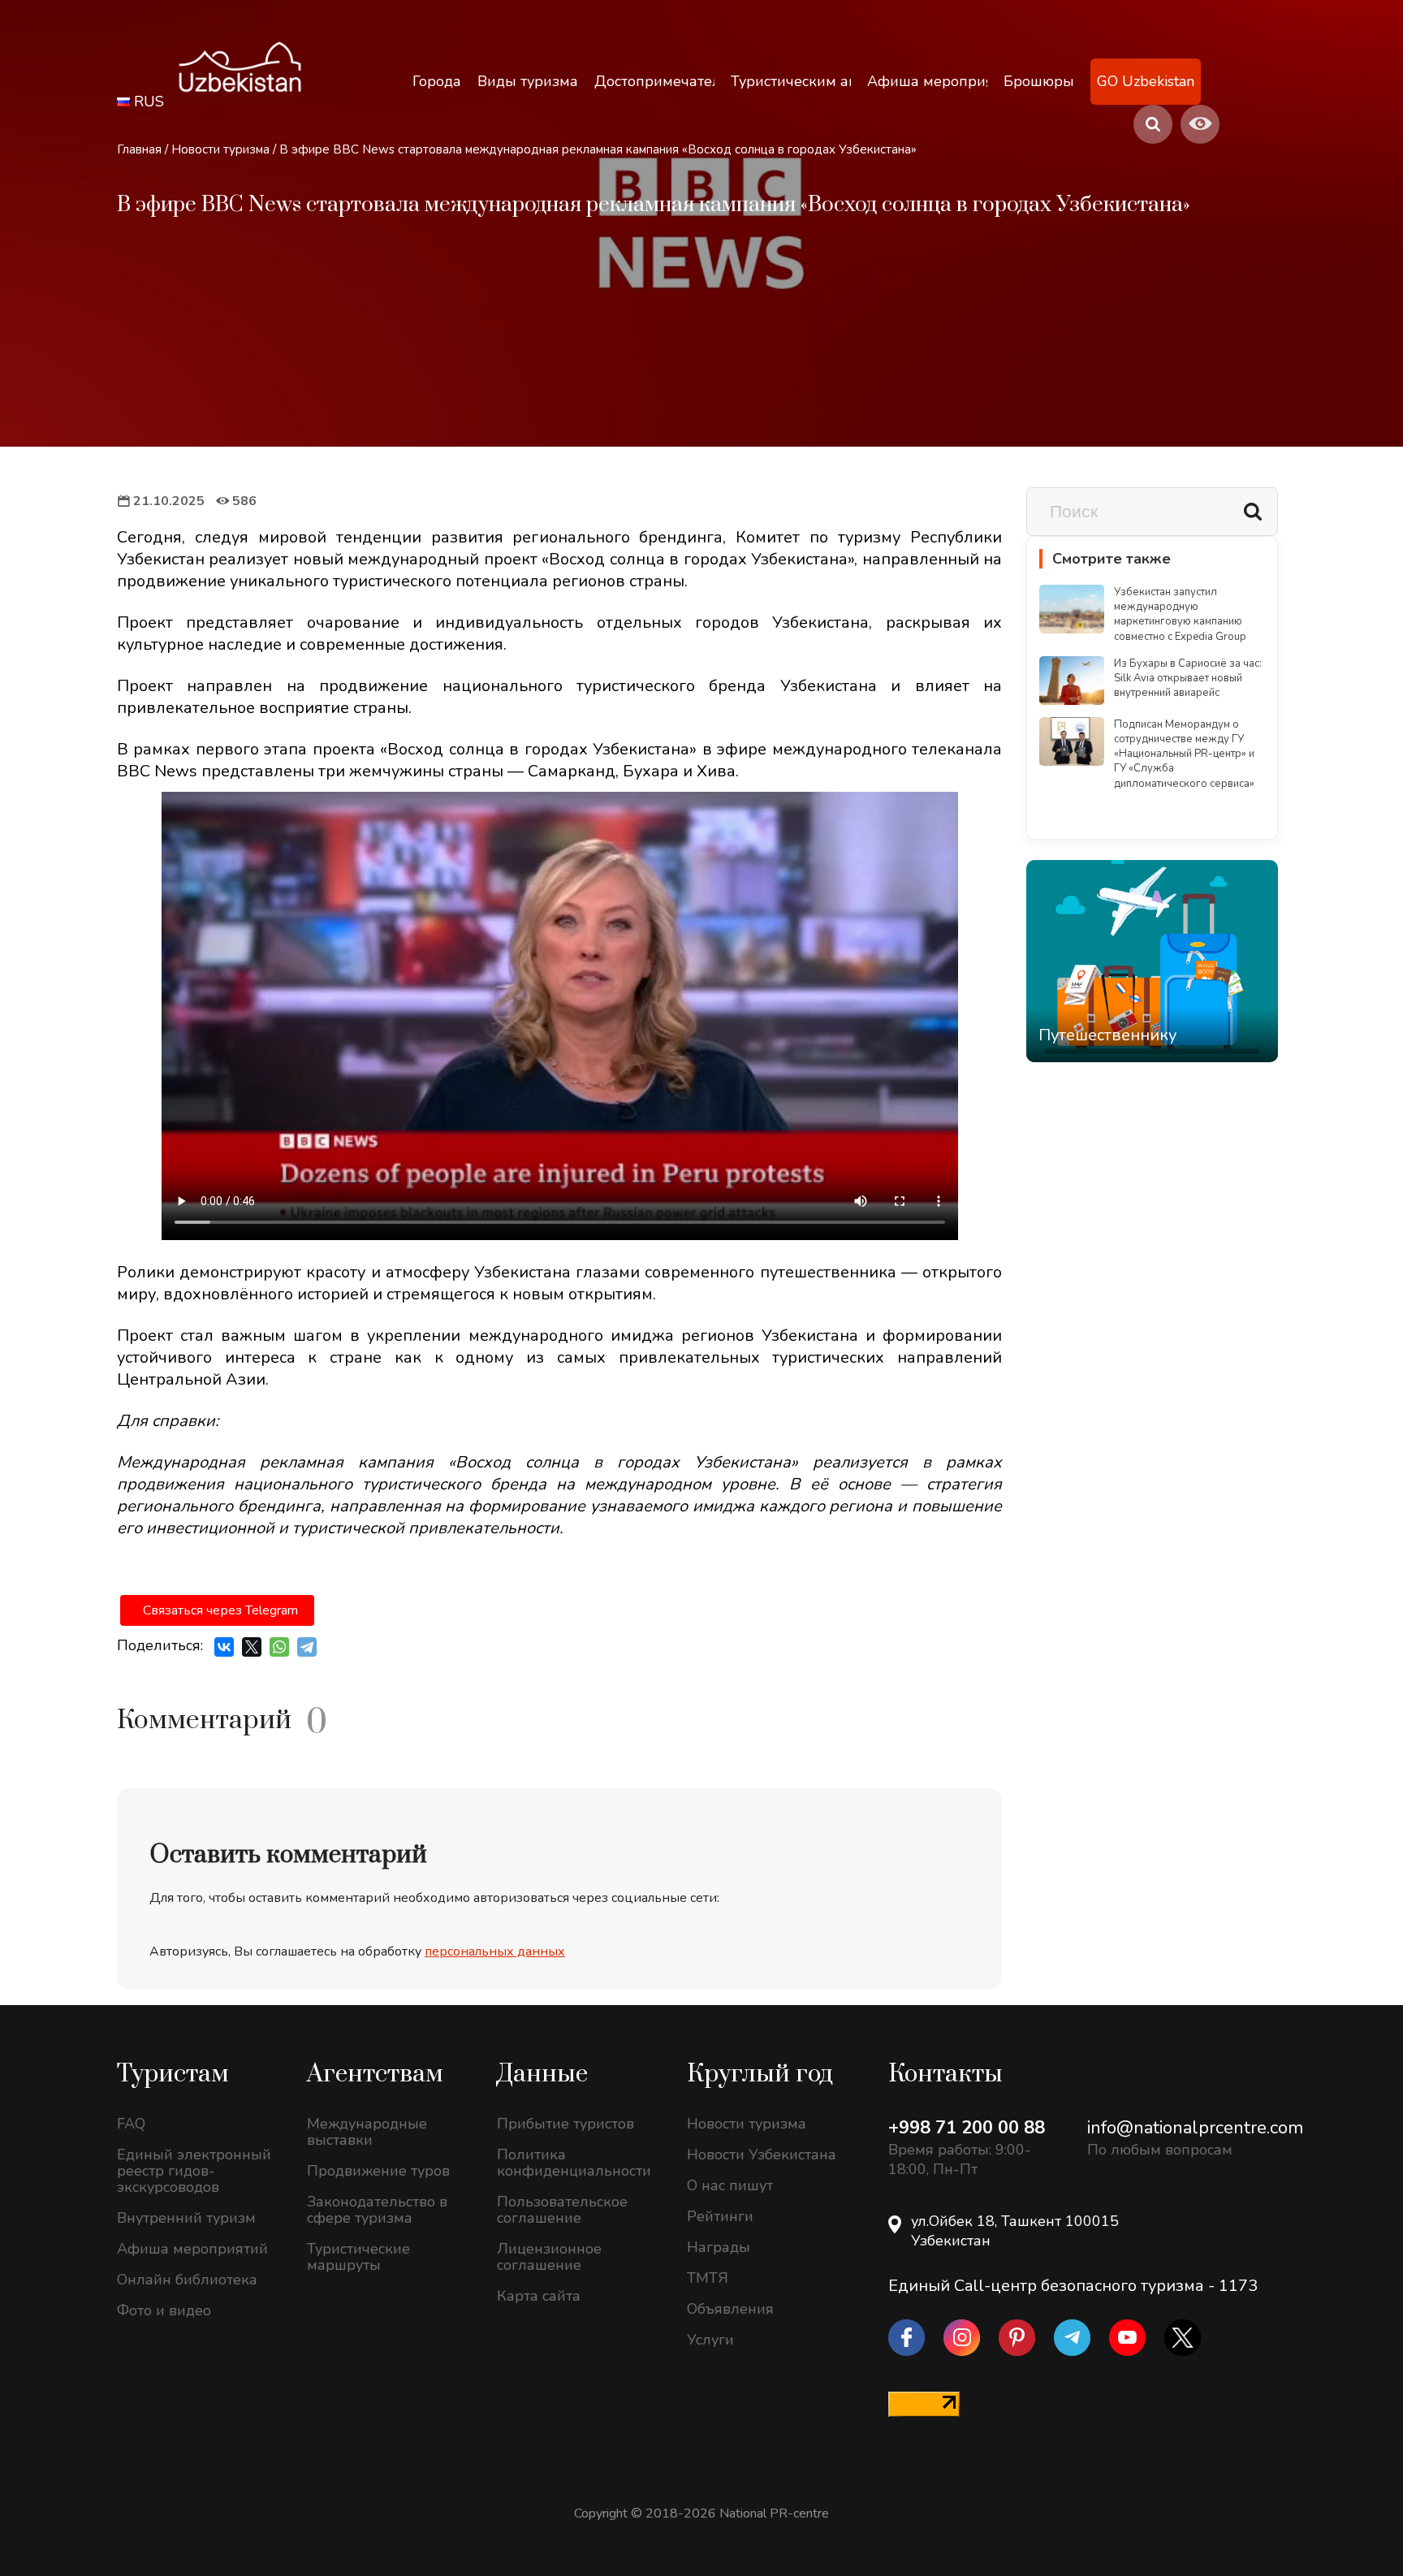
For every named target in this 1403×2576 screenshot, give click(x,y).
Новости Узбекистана (762, 2155)
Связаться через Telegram (220, 1610)
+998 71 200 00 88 (967, 2128)
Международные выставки (367, 2132)
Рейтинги (720, 2216)
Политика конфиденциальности (574, 2163)
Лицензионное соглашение (549, 2257)
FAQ (131, 2124)
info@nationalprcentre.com (1195, 2128)
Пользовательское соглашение (562, 2210)
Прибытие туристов (566, 2124)
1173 (1238, 2286)
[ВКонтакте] (224, 1647)
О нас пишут (730, 2185)
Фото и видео (164, 2310)
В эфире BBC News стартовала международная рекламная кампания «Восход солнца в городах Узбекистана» (598, 149)
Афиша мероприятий (192, 2249)
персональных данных (495, 1951)
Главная (139, 149)
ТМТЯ (708, 2278)
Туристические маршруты (358, 2257)
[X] (252, 1647)
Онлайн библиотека (187, 2280)
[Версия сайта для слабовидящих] (1200, 124)
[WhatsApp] (279, 1647)
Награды (719, 2247)
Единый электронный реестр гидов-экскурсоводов (194, 2171)
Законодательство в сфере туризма (377, 2210)
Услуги (710, 2340)
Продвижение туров (378, 2171)
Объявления (730, 2309)
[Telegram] (307, 1647)
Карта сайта (539, 2296)
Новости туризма (220, 149)
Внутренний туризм (186, 2218)
